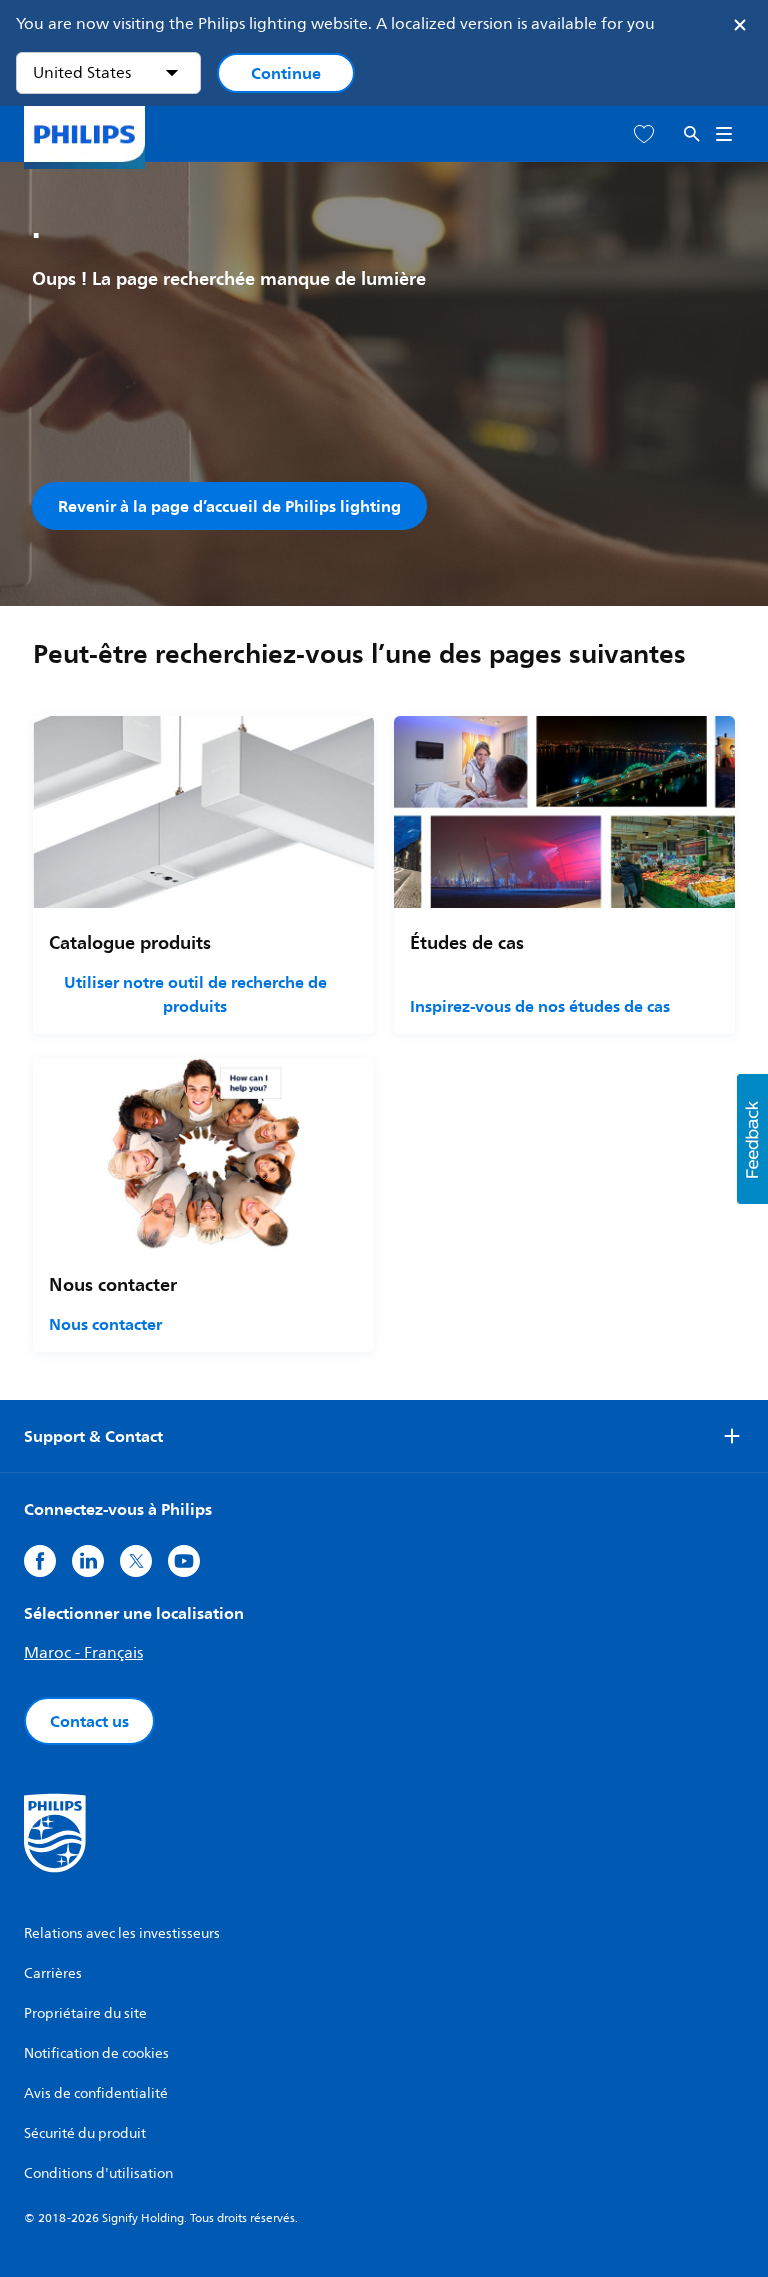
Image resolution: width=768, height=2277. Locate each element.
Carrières (53, 1973)
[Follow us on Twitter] (136, 1561)
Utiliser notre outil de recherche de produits (195, 994)
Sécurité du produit (85, 2133)
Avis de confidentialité (96, 2093)
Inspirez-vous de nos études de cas (540, 1006)
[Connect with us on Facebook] (40, 1561)
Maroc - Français (83, 1653)
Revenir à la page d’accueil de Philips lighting (229, 506)
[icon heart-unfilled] (644, 134)
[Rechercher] (692, 134)
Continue (286, 73)
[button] (752, 1139)
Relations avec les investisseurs (122, 1933)
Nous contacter (105, 1324)
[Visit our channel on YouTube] (184, 1561)
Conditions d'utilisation (98, 2173)
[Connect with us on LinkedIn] (88, 1561)
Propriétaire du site (85, 2013)
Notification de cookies (96, 2053)
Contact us (89, 1721)
